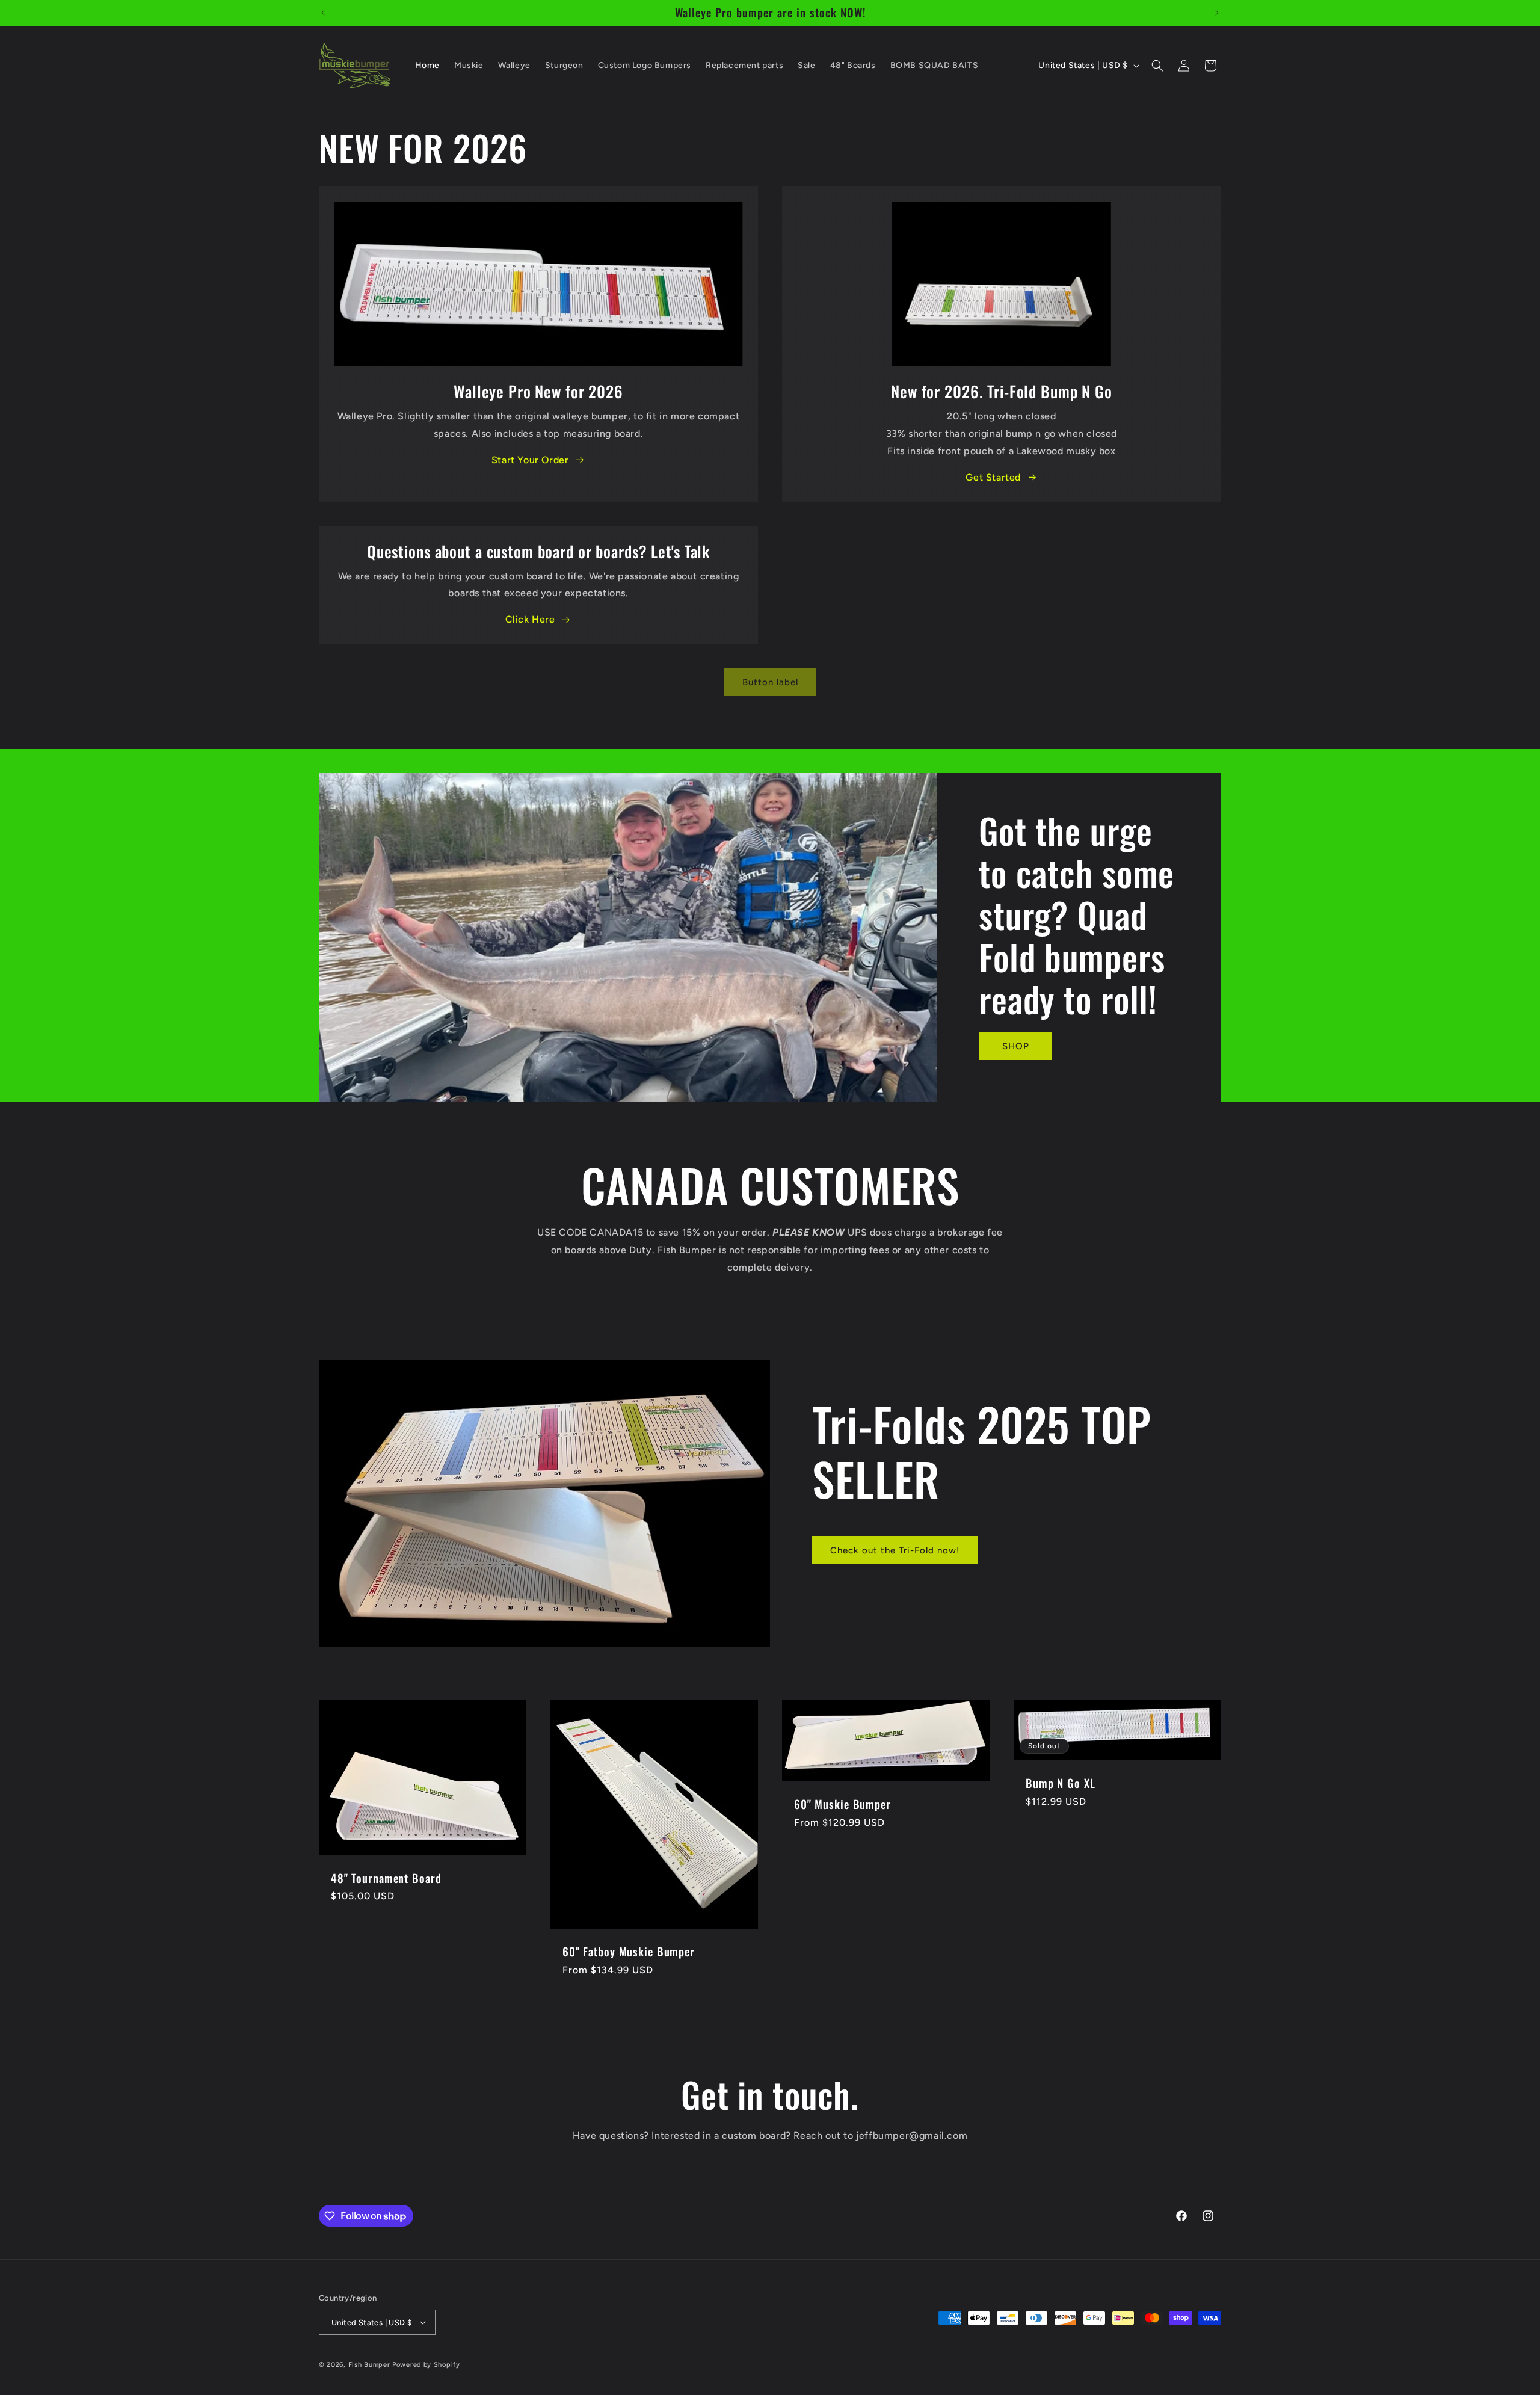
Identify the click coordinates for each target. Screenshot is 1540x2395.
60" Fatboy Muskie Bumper (629, 1952)
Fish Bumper (369, 2365)
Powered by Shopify (426, 2365)
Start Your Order (530, 460)
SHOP (1015, 1046)
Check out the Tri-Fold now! (895, 1550)
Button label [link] (770, 682)
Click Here (530, 619)
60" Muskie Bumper (842, 1805)
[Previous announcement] (323, 13)
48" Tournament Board (386, 1879)
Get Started (993, 477)
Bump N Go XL (1060, 1783)
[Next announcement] (1217, 13)
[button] (1157, 66)
